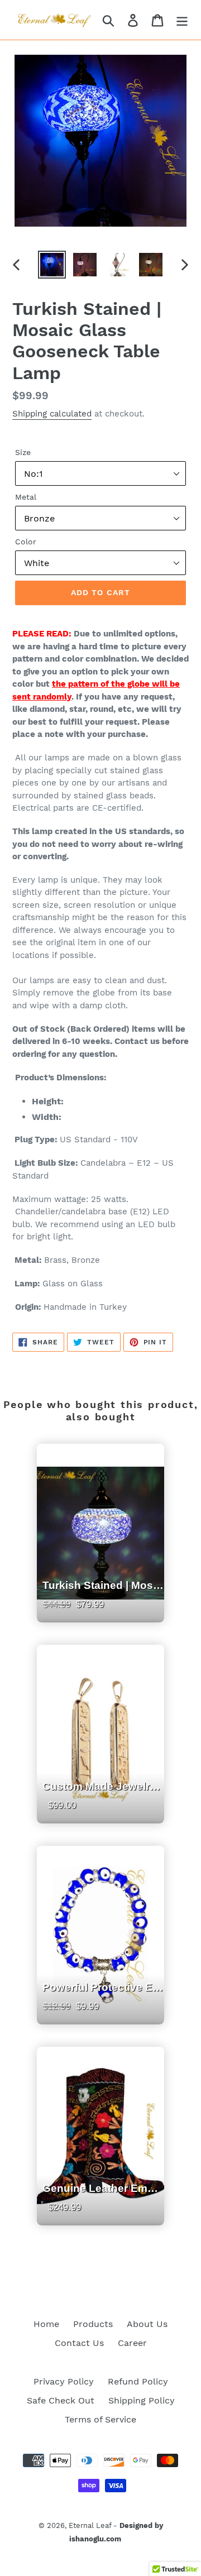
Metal (26, 497)
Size (23, 452)
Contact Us (79, 2343)
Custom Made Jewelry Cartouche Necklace (103, 1814)
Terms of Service (100, 2419)
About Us (147, 2324)
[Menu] (182, 20)
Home (46, 2324)
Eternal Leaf (90, 2525)
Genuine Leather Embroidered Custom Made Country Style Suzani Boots (103, 2216)
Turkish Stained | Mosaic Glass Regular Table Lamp (103, 1613)
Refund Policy (138, 2381)
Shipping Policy (142, 2400)
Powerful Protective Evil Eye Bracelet (103, 2015)
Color (26, 542)
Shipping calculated (52, 414)
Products (93, 2324)
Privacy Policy (64, 2381)
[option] (52, 265)
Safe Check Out (61, 2400)
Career (132, 2343)
